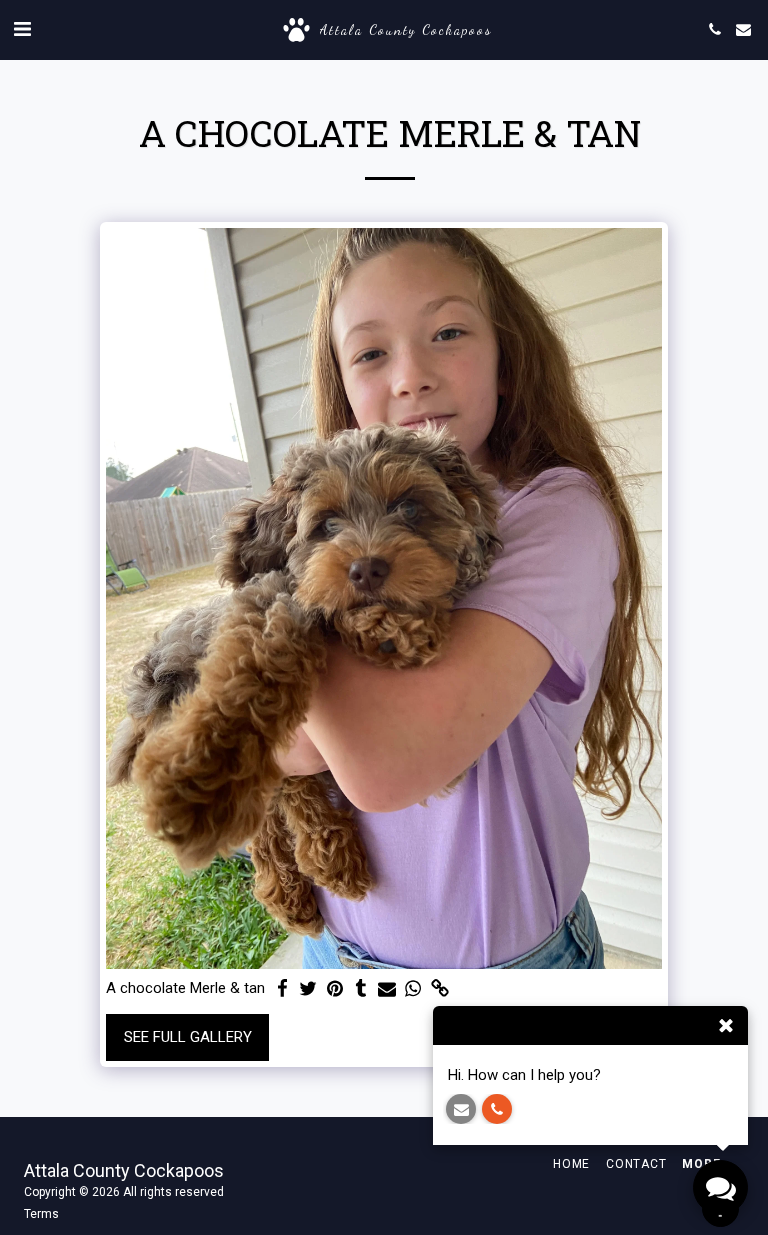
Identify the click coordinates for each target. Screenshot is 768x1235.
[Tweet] (308, 989)
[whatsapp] (413, 989)
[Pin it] (334, 989)
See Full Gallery (188, 1037)
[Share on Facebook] (282, 989)
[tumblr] (360, 989)
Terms (41, 1214)
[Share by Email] (387, 989)
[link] (439, 989)
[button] (22, 29)
